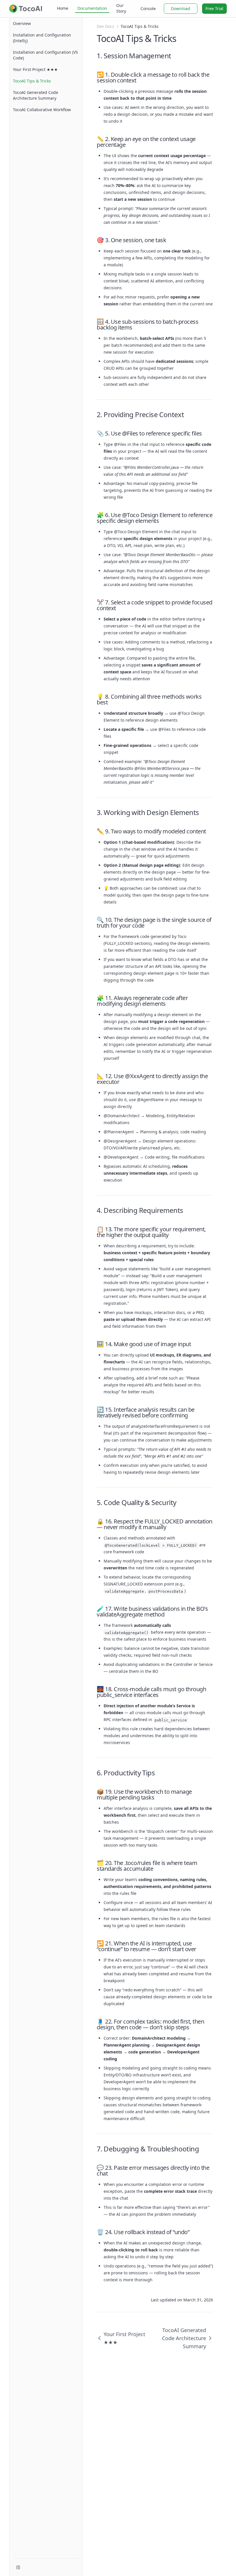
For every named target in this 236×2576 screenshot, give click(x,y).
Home (63, 8)
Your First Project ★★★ (35, 69)
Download (181, 8)
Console (148, 8)
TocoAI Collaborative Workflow (42, 110)
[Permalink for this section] (175, 56)
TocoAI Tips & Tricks (32, 81)
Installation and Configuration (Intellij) (42, 38)
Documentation (92, 8)
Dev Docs (105, 26)
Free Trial (214, 8)
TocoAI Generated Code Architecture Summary (36, 95)
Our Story (121, 8)
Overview (22, 23)
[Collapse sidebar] (18, 2567)
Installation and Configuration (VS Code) (45, 55)
